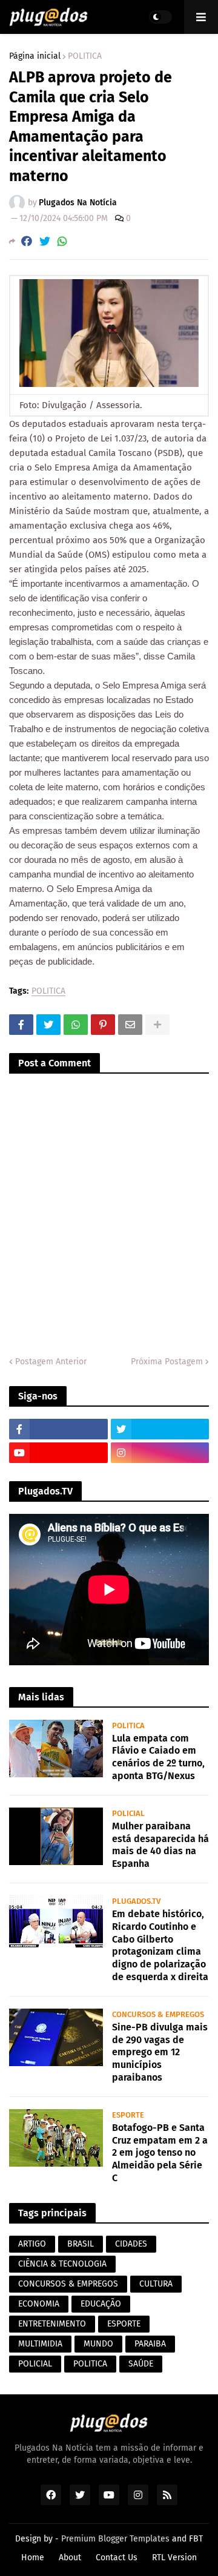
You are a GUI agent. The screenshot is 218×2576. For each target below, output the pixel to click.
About (70, 2558)
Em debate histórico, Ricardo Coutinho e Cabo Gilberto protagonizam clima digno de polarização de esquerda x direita (160, 1945)
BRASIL (81, 2244)
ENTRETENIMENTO (52, 2324)
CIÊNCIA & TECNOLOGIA (62, 2264)
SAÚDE (141, 2364)
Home (33, 2558)
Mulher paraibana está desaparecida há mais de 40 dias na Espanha (160, 1845)
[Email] (130, 1025)
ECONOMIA (39, 2304)
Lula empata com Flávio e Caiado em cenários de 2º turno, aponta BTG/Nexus (158, 1757)
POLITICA (85, 56)
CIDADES (131, 2244)
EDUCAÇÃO (101, 2304)
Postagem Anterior (51, 1362)
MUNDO (98, 2344)
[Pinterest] (103, 1025)
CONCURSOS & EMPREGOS (68, 2284)
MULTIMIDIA (40, 2344)
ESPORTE (124, 2324)
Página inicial (35, 56)
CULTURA (156, 2284)
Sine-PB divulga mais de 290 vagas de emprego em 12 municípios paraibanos (160, 2052)
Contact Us (117, 2558)
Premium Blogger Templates (115, 2539)
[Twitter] (45, 241)
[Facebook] (27, 241)
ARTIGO (32, 2244)
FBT (196, 2539)
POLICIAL (35, 2364)
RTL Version (174, 2558)
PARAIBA (150, 2344)
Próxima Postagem (167, 1362)
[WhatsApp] (62, 241)
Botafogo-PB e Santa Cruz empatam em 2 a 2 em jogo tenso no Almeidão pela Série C (160, 2153)
